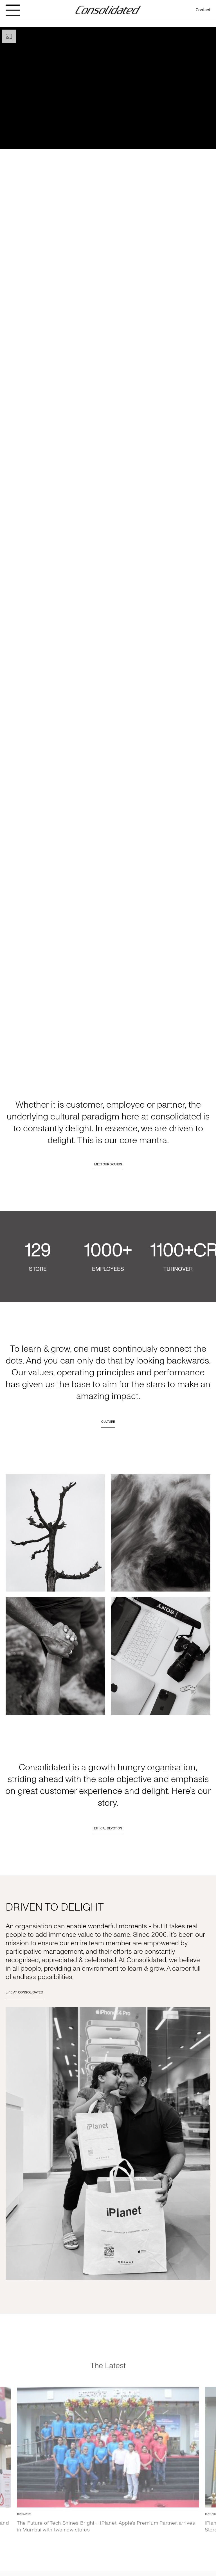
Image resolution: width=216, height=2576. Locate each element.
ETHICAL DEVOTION (108, 1828)
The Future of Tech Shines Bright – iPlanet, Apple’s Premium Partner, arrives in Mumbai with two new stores (106, 2517)
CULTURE (108, 1422)
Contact (203, 10)
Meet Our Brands (108, 1164)
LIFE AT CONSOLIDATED (24, 1992)
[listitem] (108, 2451)
